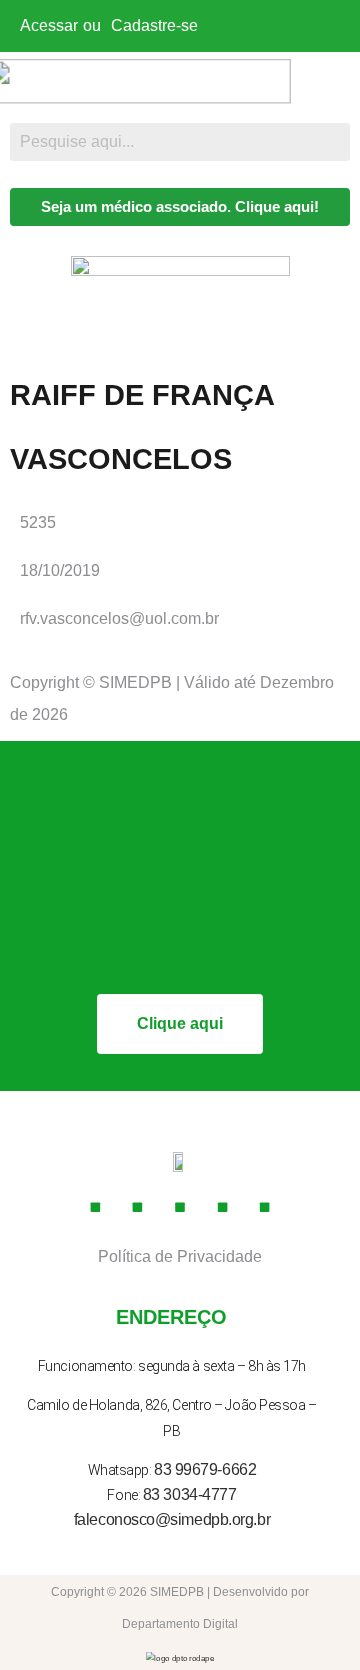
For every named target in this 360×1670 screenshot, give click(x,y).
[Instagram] (138, 1207)
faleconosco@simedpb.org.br (172, 1519)
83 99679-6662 (205, 1469)
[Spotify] (265, 1207)
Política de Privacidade (180, 1256)
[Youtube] (180, 1207)
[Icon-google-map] (223, 1207)
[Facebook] (95, 1207)
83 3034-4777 (190, 1494)
